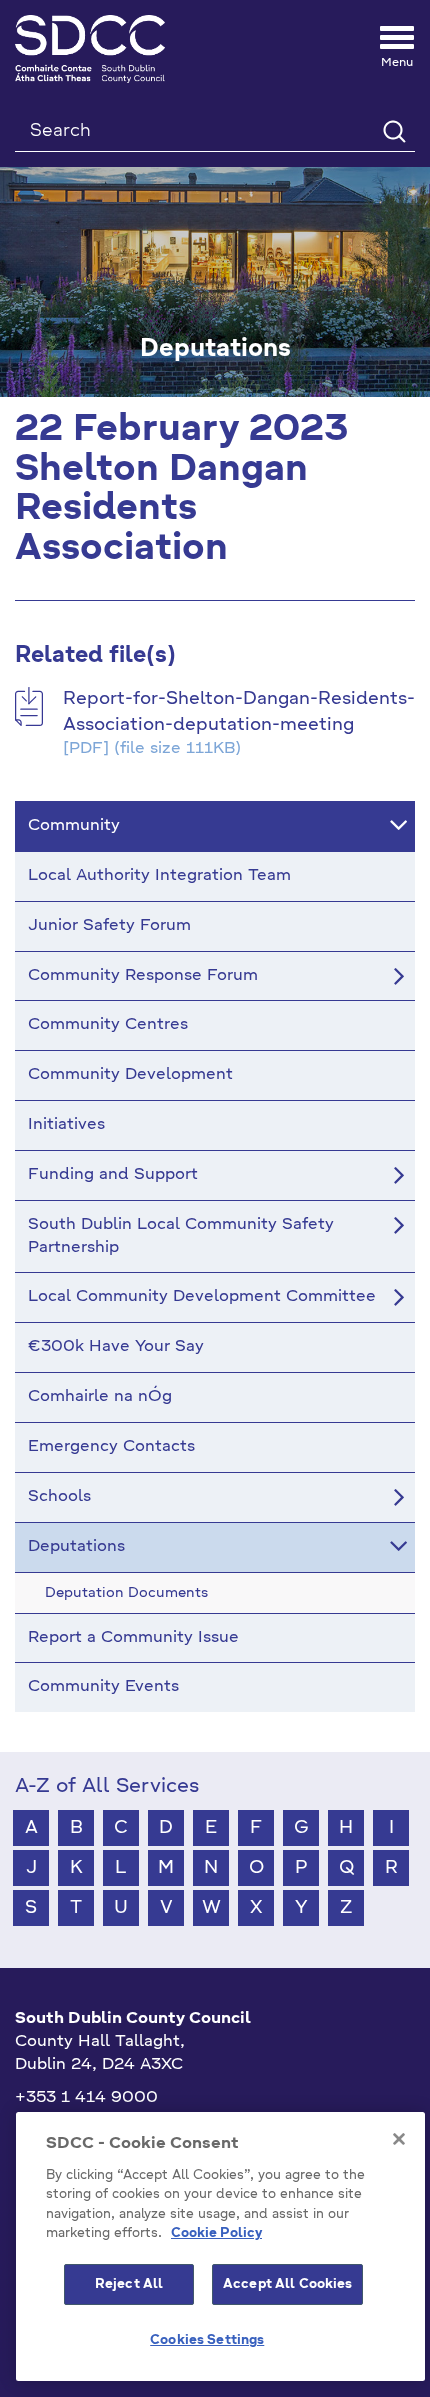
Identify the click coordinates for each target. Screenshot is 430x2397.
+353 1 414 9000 (86, 2098)
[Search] (393, 130)
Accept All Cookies (287, 2284)
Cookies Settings (207, 2340)
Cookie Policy (216, 2233)
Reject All (129, 2284)
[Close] (399, 2139)
